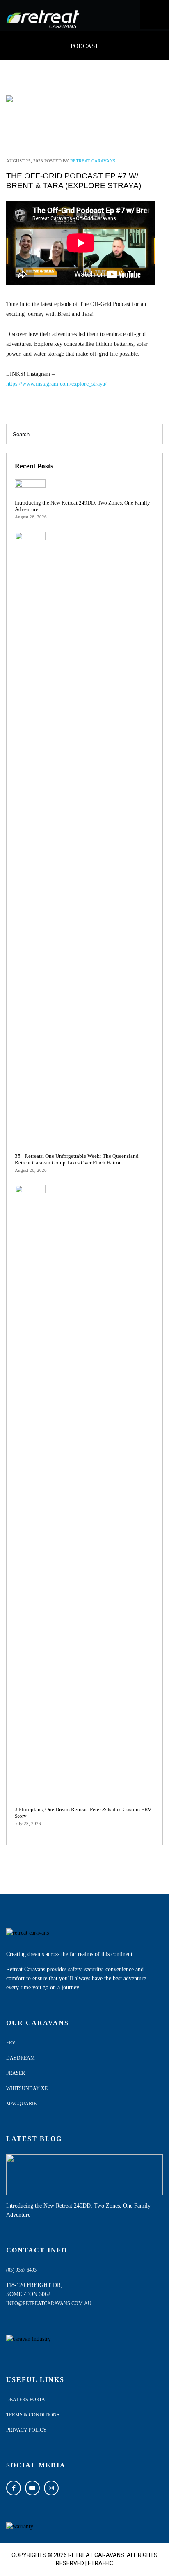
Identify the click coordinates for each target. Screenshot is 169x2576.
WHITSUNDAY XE (27, 2088)
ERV (11, 2043)
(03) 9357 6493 (21, 2270)
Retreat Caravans (93, 161)
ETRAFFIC (100, 2563)
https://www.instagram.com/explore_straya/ (56, 384)
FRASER (16, 2073)
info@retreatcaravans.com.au (49, 2303)
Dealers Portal (27, 2400)
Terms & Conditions (33, 2415)
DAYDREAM (21, 2058)
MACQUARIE (21, 2104)
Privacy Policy (26, 2430)
